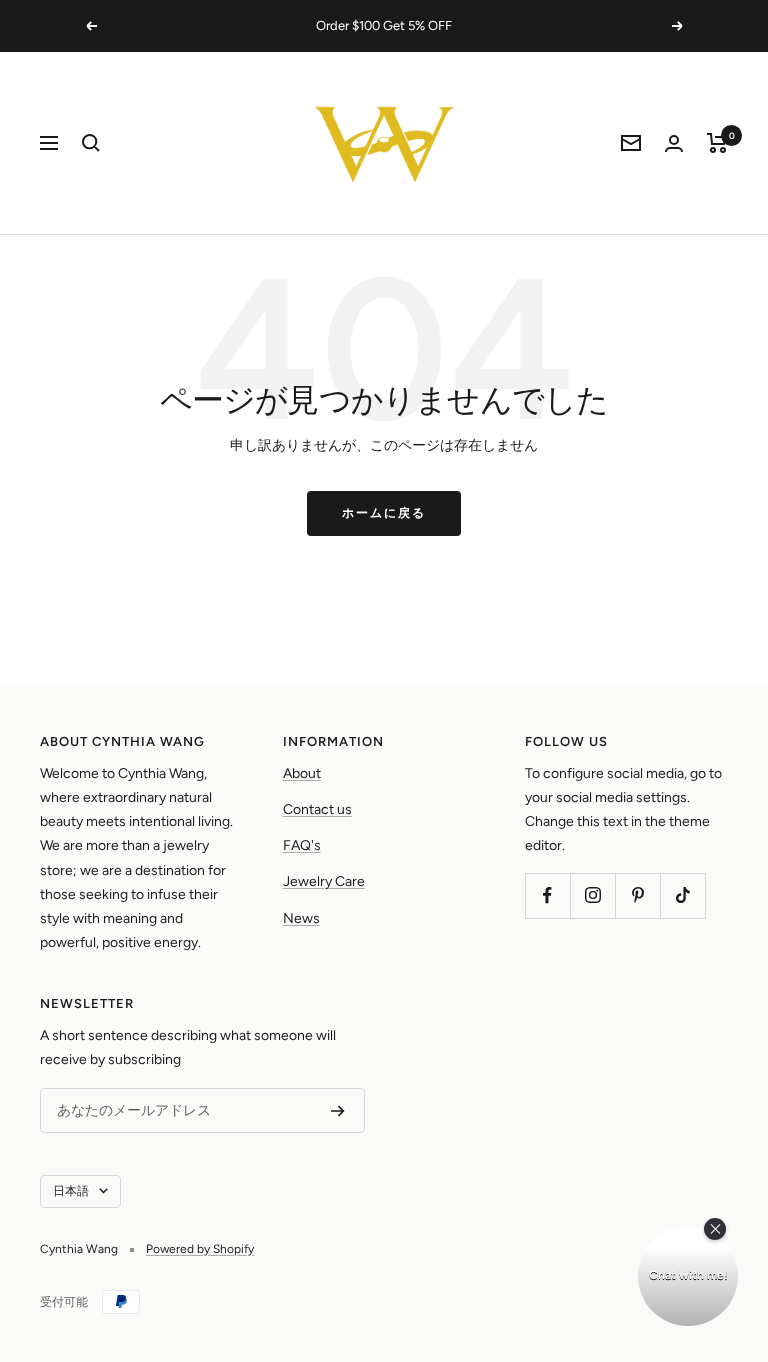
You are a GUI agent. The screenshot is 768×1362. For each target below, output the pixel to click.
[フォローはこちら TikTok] (682, 895)
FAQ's (302, 845)
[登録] (338, 1111)
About (302, 773)
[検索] (91, 143)
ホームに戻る (384, 513)
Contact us (317, 809)
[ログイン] (674, 143)
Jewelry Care (324, 881)
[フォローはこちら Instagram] (592, 895)
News (301, 918)
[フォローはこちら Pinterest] (637, 895)
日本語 (71, 1191)
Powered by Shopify (200, 1249)
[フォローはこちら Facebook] (547, 895)
